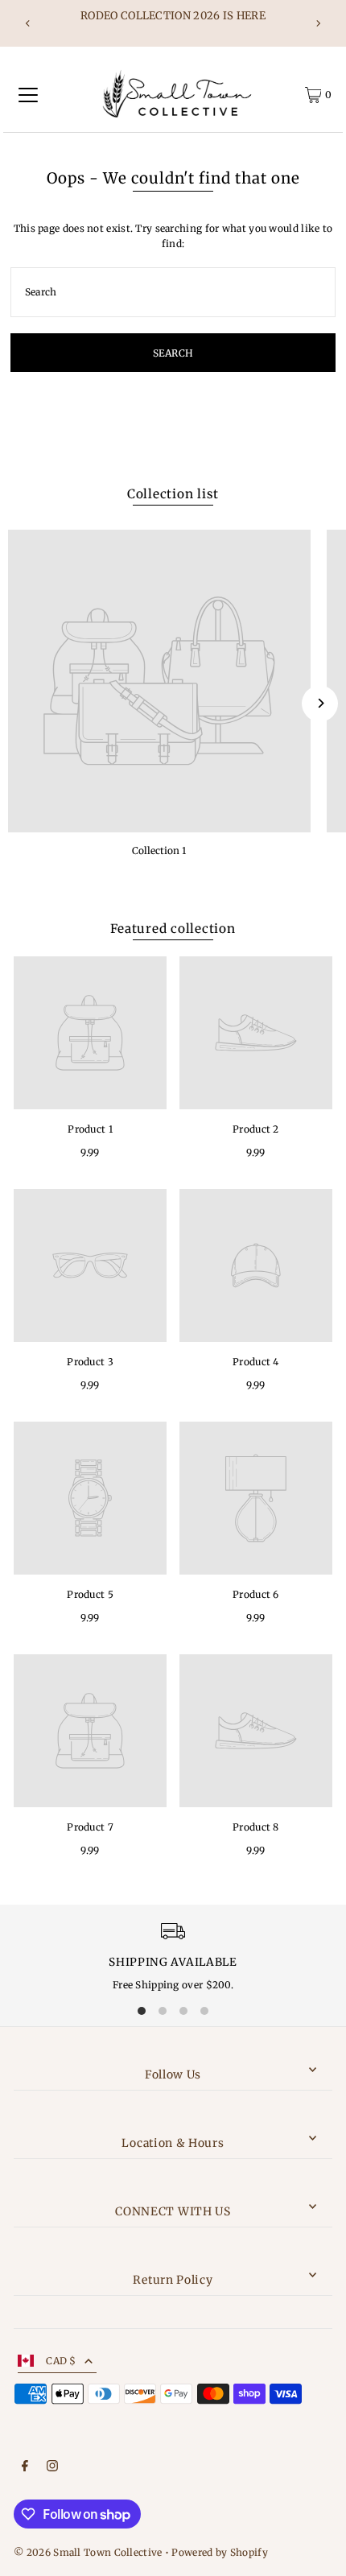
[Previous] (28, 23)
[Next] (318, 23)
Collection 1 (159, 850)
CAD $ (61, 2361)
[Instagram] (52, 2468)
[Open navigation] (28, 95)
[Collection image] (159, 681)
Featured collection (173, 929)
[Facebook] (25, 2468)
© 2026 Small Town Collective (88, 2552)
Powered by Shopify (219, 2552)
